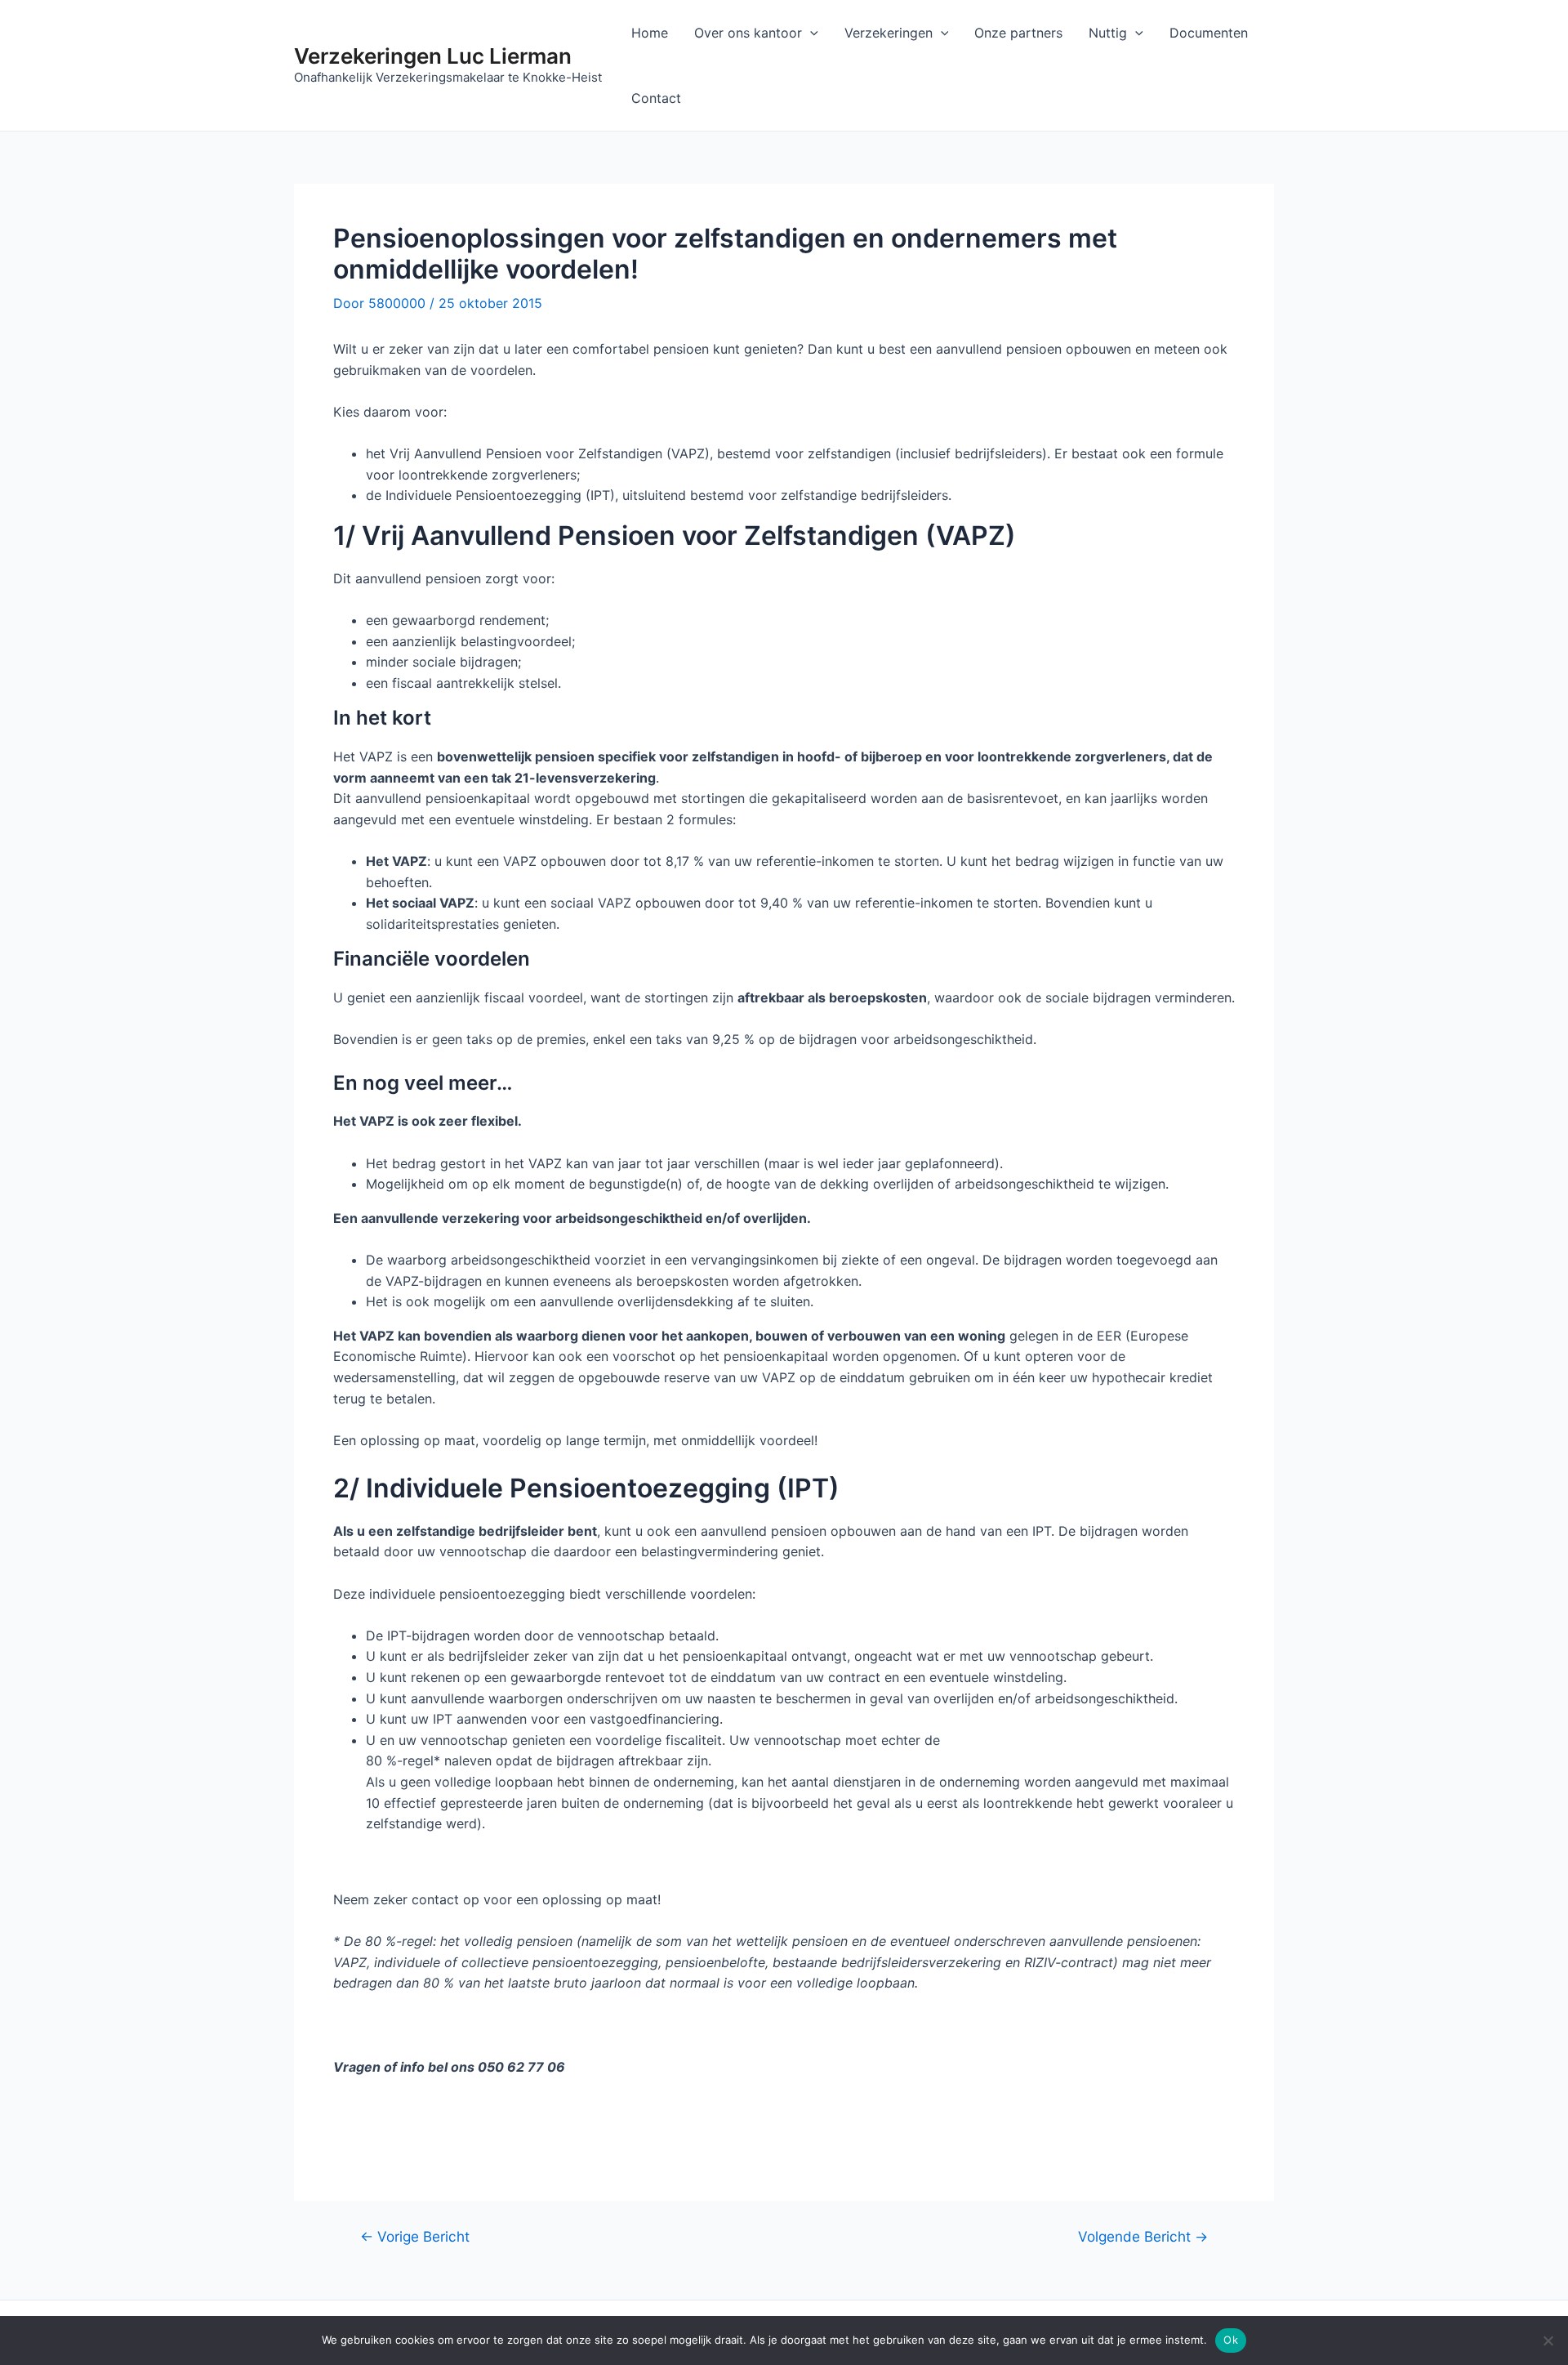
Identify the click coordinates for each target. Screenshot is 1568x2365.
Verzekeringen (889, 33)
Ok (1231, 2340)
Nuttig (1108, 33)
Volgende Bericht (1143, 2236)
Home (650, 33)
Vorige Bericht (415, 2236)
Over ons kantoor (748, 33)
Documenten (1209, 33)
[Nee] (1548, 2340)
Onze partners (1018, 33)
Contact (656, 98)
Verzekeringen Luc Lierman (433, 56)
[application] (810, 33)
